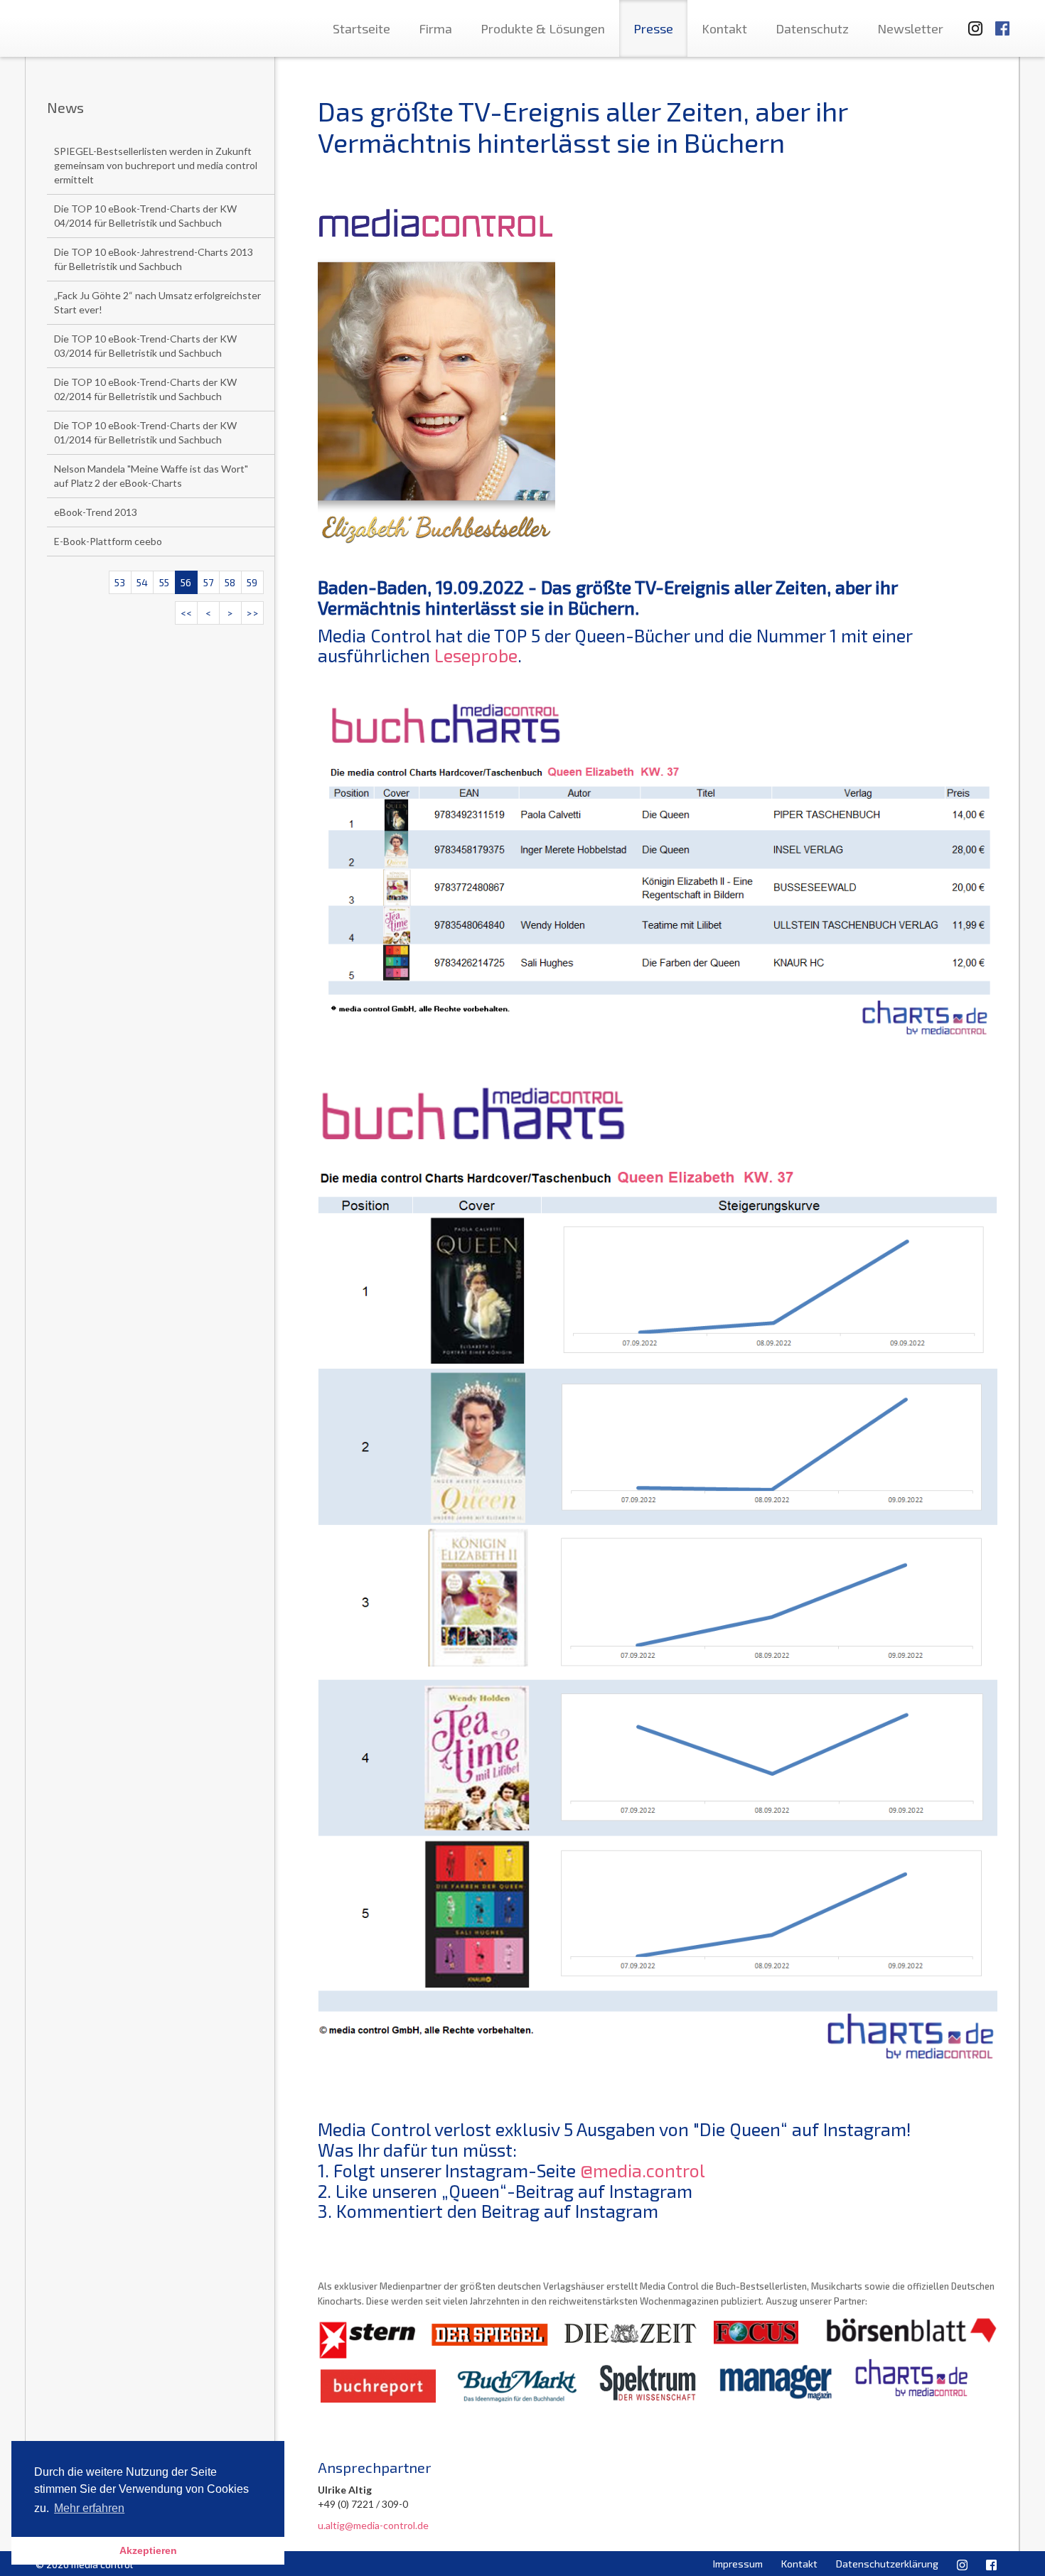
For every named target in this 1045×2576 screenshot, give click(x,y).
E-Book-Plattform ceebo (108, 541)
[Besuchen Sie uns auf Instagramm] (971, 22)
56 (186, 582)
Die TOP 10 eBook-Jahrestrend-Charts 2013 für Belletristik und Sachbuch (154, 259)
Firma (435, 28)
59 (252, 582)
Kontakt (724, 28)
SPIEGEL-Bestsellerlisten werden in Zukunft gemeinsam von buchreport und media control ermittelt (156, 165)
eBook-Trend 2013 (96, 512)
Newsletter (910, 28)
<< (186, 613)
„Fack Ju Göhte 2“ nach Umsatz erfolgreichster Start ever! (157, 302)
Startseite (361, 28)
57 (208, 582)
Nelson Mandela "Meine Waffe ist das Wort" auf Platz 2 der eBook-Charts (151, 476)
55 (164, 582)
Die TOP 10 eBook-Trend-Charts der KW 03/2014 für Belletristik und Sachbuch (145, 346)
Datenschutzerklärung (887, 2564)
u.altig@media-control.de (373, 2525)
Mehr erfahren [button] (89, 2508)
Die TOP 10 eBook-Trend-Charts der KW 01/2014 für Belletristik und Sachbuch (145, 432)
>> (252, 613)
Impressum (738, 2564)
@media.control (643, 2170)
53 (120, 582)
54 (142, 582)
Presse (653, 28)
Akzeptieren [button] (148, 2550)
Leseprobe (476, 655)
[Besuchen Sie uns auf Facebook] (1002, 22)
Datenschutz (812, 28)
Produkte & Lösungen (543, 28)
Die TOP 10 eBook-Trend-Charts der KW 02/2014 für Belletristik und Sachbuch (145, 389)
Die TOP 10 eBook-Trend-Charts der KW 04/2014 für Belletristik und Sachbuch (145, 216)
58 (230, 582)
